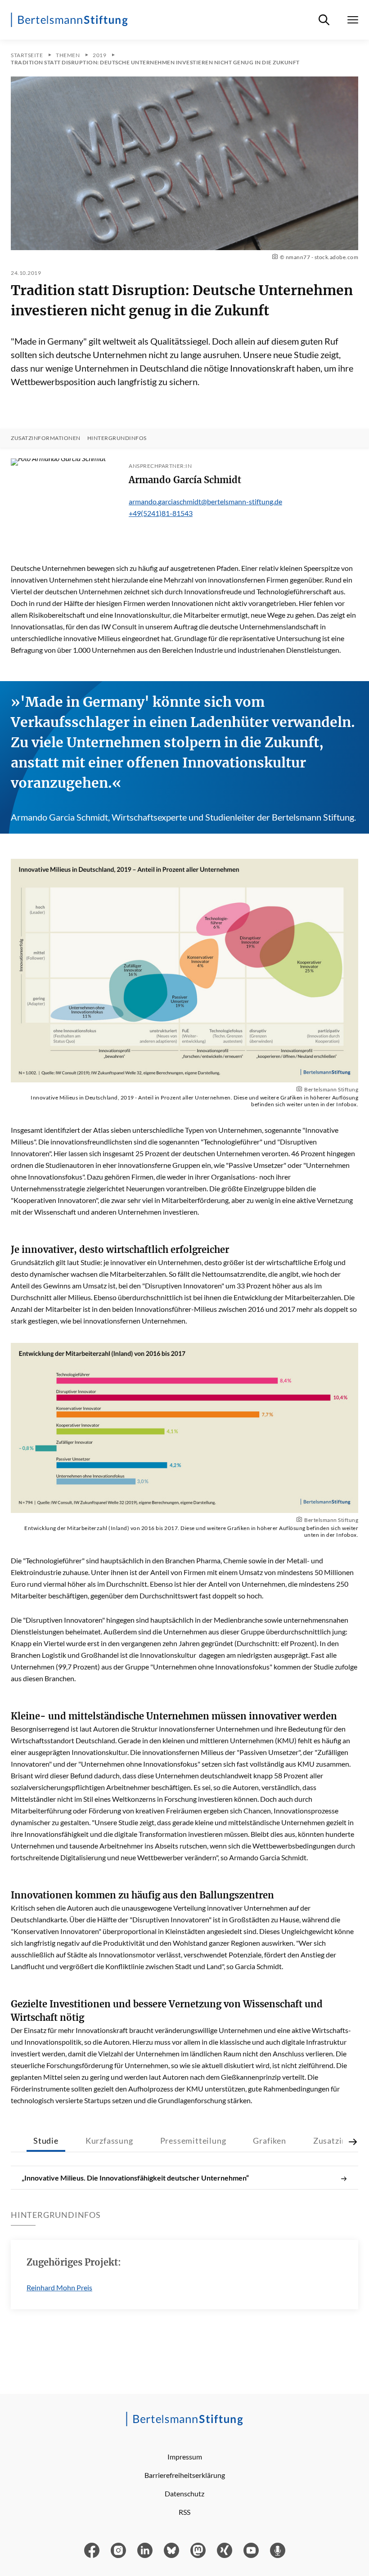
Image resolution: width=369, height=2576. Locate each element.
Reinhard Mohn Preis (59, 2287)
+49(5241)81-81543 (161, 513)
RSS (184, 2512)
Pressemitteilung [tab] (193, 2141)
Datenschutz (184, 2493)
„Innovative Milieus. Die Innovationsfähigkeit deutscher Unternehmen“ (135, 2178)
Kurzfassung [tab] (109, 2141)
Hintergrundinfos (117, 438)
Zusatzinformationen (46, 438)
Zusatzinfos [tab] (336, 2141)
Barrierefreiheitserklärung (185, 2475)
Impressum (185, 2457)
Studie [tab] (46, 2141)
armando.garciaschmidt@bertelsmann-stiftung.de (205, 501)
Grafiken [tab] (269, 2141)
